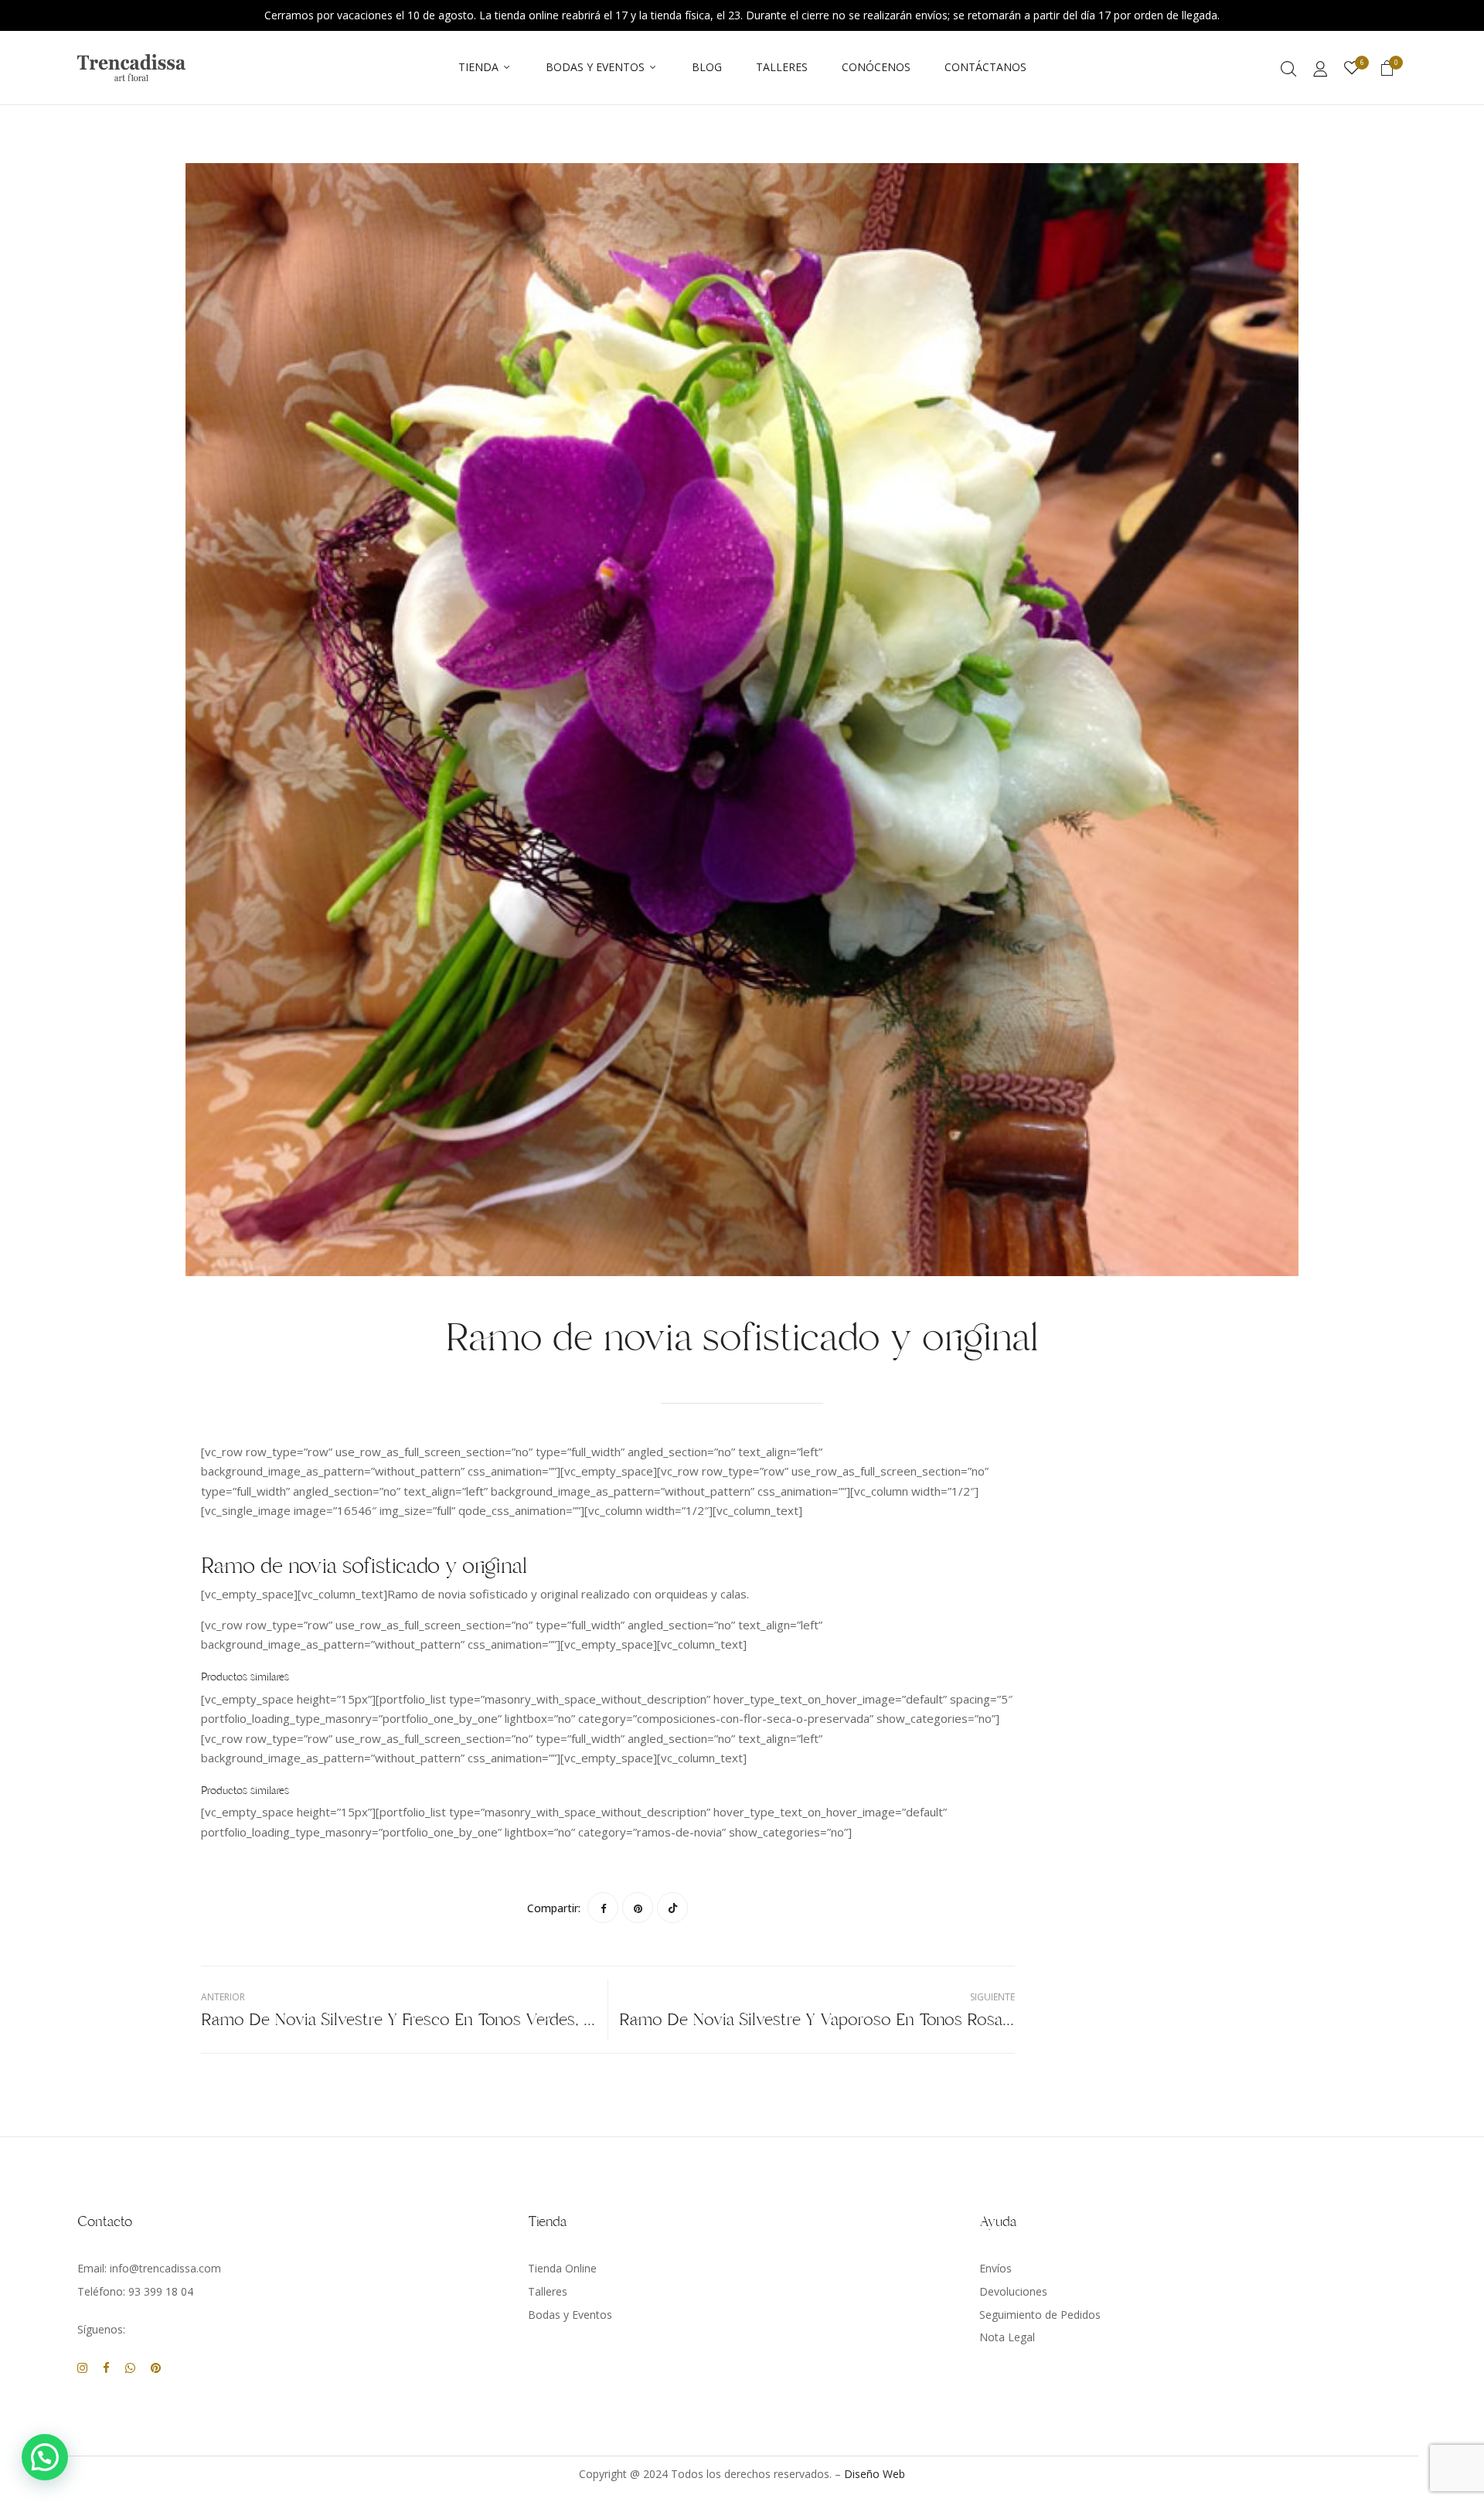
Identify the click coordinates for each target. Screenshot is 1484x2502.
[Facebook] (603, 1908)
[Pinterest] (638, 1908)
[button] (1387, 70)
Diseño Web (875, 2474)
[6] (1352, 68)
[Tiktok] (672, 1908)
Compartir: (554, 1908)
